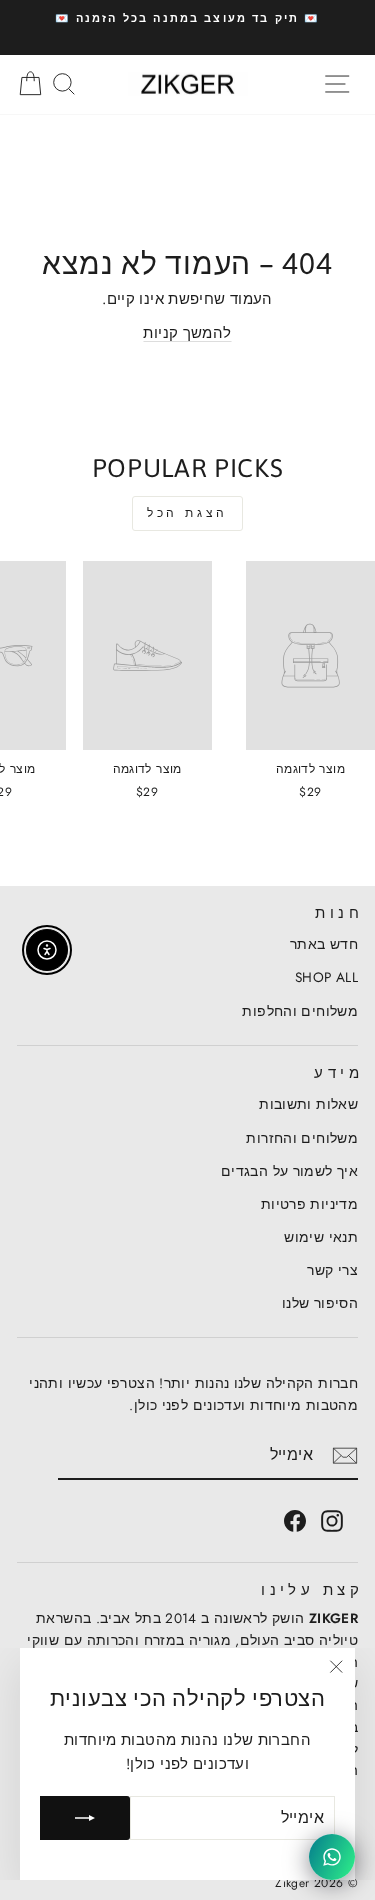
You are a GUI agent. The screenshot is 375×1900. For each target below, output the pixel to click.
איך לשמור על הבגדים (289, 1171)
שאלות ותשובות (308, 1104)
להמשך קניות (187, 333)
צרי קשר (332, 1270)
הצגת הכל (187, 513)
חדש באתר (324, 944)
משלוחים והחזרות (302, 1138)
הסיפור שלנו (320, 1303)
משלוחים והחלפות (300, 1011)
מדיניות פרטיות (309, 1204)
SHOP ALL (326, 977)
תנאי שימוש (321, 1237)
